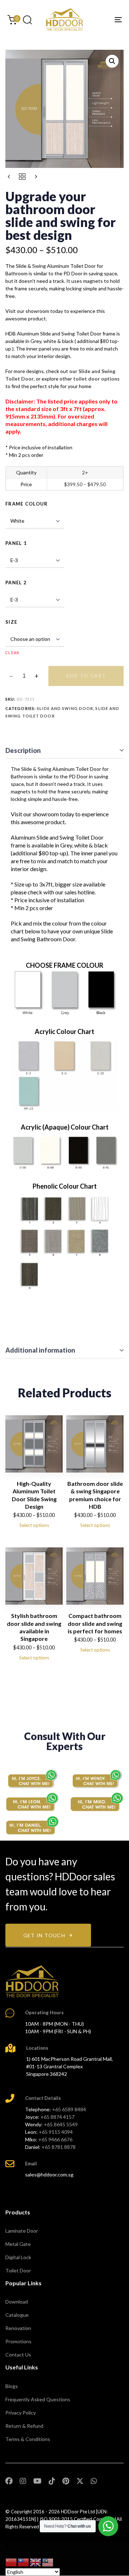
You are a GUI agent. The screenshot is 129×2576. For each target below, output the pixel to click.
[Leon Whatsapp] (32, 1802)
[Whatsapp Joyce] (32, 1779)
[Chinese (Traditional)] (24, 2562)
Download (17, 2302)
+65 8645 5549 (61, 2124)
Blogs (12, 2386)
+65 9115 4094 (56, 2132)
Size (11, 622)
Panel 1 (16, 543)
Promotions (18, 2341)
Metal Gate (18, 2244)
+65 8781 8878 (59, 2147)
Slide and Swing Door (65, 708)
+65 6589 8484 (69, 2109)
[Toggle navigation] (103, 20)
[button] (27, 20)
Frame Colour (27, 504)
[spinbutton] (24, 676)
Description (23, 750)
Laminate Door (22, 2231)
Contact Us (18, 2355)
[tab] (64, 751)
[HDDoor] (32, 1981)
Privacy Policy (21, 2413)
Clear (13, 653)
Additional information (40, 1350)
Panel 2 (16, 583)
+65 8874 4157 (58, 2117)
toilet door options (96, 379)
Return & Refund (24, 2426)
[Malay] (48, 2562)
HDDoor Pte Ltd (78, 2512)
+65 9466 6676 (55, 2139)
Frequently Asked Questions (38, 2399)
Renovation (18, 2328)
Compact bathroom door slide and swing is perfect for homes (95, 1623)
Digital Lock (18, 2257)
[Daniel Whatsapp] (32, 1826)
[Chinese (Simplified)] (11, 2562)
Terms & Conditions (28, 2439)
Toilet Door (18, 2270)
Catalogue (17, 2315)
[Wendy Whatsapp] (97, 1779)
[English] (36, 2562)
